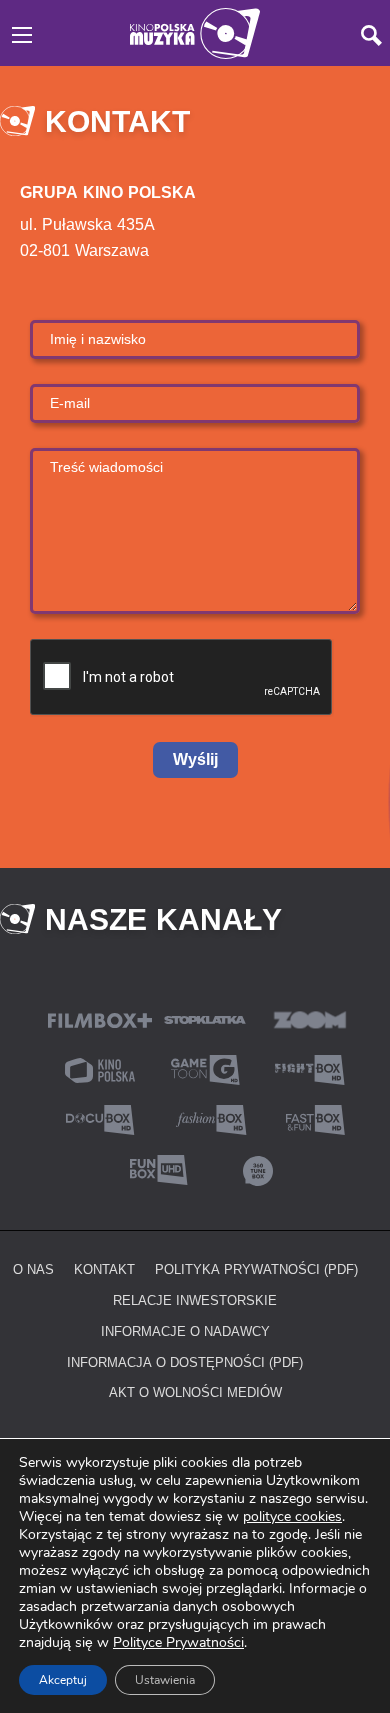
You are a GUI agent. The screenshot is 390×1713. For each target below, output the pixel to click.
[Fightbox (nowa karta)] (310, 1068)
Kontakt (104, 1269)
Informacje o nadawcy (185, 1331)
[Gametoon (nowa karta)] (205, 1068)
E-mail (70, 402)
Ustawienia (165, 1680)
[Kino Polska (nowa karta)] (100, 1068)
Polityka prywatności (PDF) (256, 1269)
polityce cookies (292, 1516)
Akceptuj (63, 1680)
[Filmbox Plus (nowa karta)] (100, 1018)
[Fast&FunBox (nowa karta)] (310, 1118)
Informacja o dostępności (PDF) (185, 1362)
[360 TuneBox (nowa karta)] (258, 1168)
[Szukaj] (371, 35)
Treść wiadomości (106, 466)
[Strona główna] (195, 31)
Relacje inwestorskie (195, 1300)
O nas (33, 1269)
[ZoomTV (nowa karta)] (310, 1018)
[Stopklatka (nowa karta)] (205, 1018)
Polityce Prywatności (178, 1642)
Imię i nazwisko (98, 338)
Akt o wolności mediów (195, 1392)
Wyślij (195, 759)
